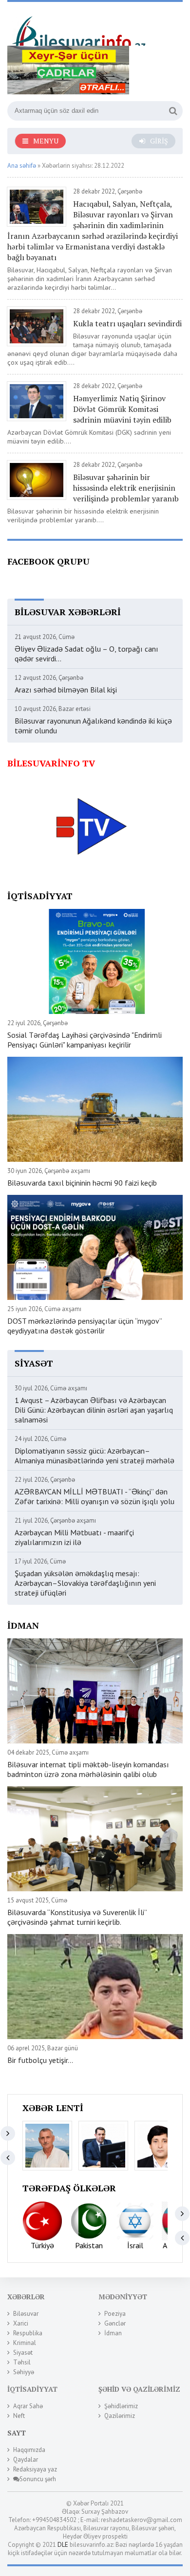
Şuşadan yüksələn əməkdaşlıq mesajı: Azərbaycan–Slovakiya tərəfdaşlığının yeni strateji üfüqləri (85, 1583)
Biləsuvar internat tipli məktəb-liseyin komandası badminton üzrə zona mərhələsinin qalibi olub (88, 1769)
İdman (113, 2333)
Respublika (28, 2333)
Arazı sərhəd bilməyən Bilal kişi (66, 690)
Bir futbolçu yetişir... (40, 2060)
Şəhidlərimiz (121, 2406)
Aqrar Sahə (28, 2406)
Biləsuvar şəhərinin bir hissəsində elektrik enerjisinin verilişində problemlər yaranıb (126, 488)
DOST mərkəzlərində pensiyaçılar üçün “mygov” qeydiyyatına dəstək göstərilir (85, 1326)
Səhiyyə (24, 2372)
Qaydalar (26, 2460)
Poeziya (115, 2314)
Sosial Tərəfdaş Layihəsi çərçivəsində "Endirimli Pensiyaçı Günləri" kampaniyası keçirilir (85, 1040)
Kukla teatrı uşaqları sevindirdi (127, 323)
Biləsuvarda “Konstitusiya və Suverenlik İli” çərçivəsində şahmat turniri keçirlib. (77, 1917)
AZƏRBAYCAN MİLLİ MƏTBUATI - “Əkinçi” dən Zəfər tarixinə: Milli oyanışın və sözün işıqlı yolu (95, 1496)
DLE (63, 2545)
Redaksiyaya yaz (35, 2469)
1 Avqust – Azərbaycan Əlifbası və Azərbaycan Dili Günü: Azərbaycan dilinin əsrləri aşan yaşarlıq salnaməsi (94, 1410)
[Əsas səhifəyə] (80, 27)
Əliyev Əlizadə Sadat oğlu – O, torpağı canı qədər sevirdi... (86, 654)
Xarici (21, 2323)
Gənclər (115, 2323)
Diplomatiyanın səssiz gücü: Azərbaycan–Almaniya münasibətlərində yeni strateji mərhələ (95, 1456)
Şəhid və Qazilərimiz (139, 2389)
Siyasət (23, 2353)
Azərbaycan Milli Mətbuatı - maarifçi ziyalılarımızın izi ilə (74, 1537)
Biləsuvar (26, 2314)
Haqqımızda (29, 2450)
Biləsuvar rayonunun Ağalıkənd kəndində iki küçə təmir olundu (93, 726)
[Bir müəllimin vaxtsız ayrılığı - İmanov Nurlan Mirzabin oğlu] (103, 2146)
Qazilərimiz (120, 2416)
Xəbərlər (26, 2297)
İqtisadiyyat (32, 2389)
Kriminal (25, 2343)
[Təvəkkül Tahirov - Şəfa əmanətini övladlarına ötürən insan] (159, 2146)
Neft (19, 2416)
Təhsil (22, 2362)
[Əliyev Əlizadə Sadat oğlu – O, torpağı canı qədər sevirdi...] (47, 2146)
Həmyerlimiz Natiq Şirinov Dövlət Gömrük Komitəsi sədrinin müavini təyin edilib (122, 409)
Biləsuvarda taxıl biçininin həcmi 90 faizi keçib (82, 1183)
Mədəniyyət (123, 2297)
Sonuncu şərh (38, 2479)
